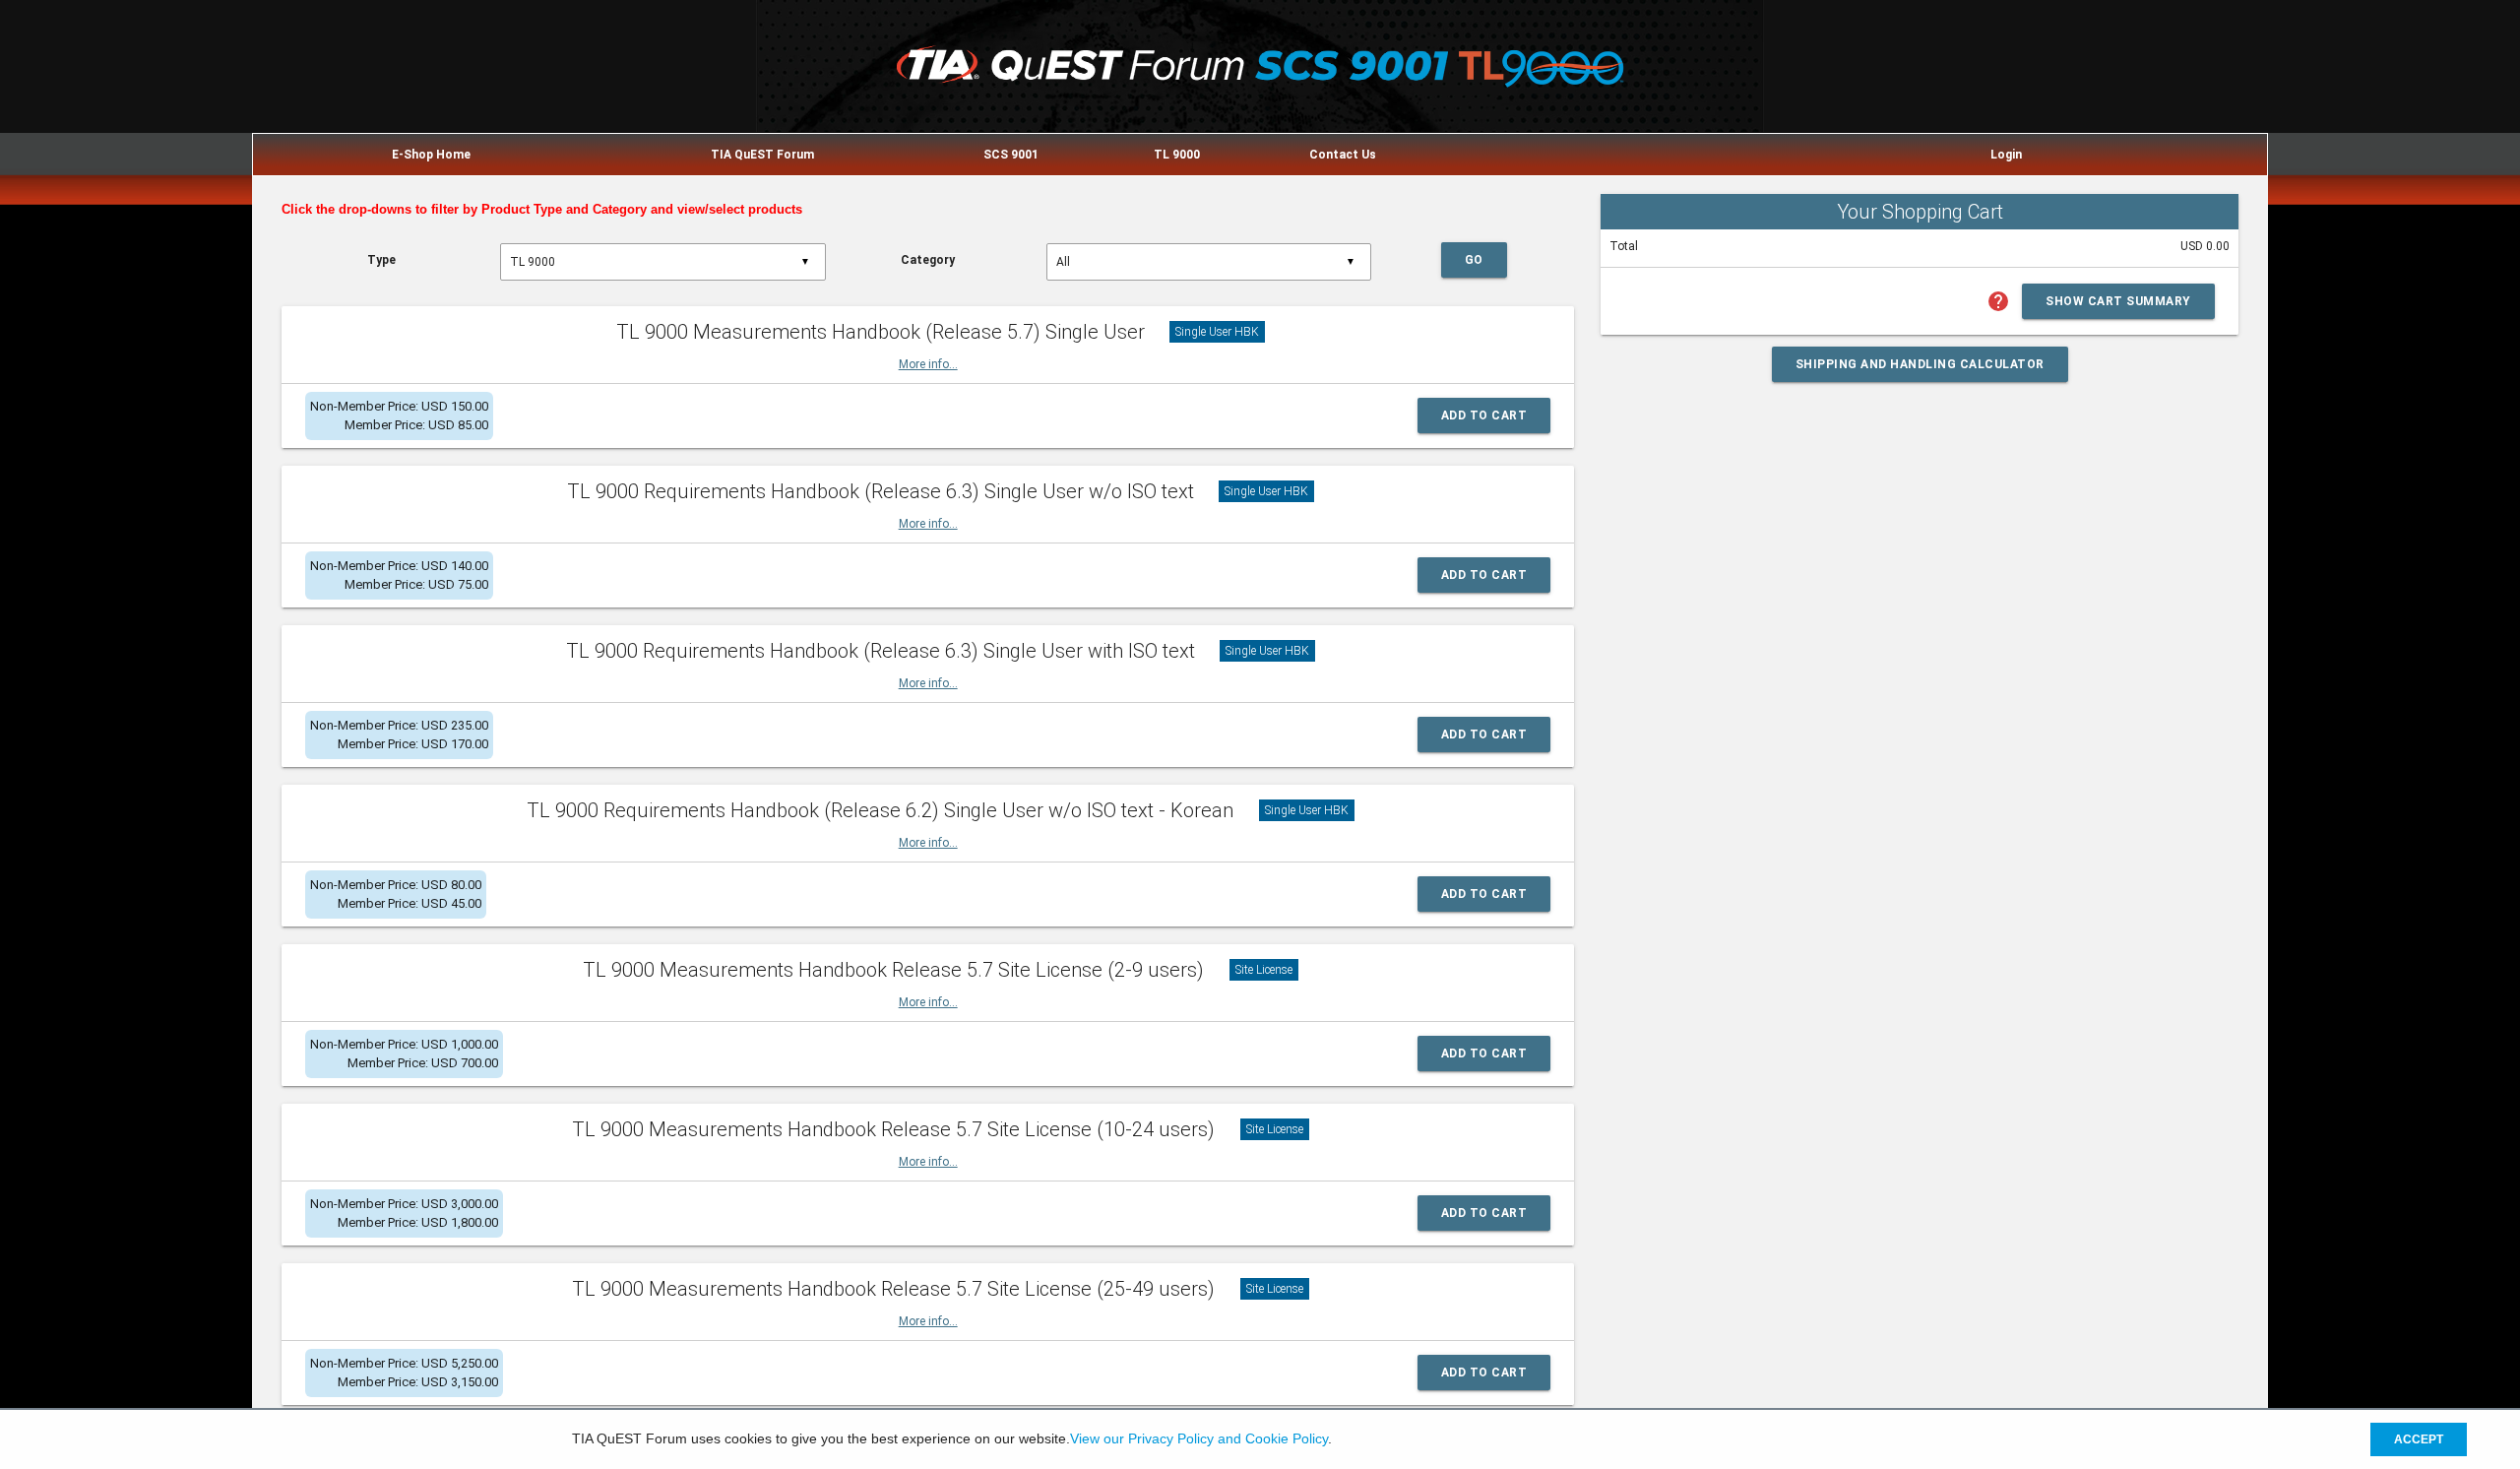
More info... (928, 364)
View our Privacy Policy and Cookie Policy (1199, 1439)
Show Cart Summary (2118, 301)
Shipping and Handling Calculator (1920, 364)
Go (1474, 260)
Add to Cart (1484, 415)
